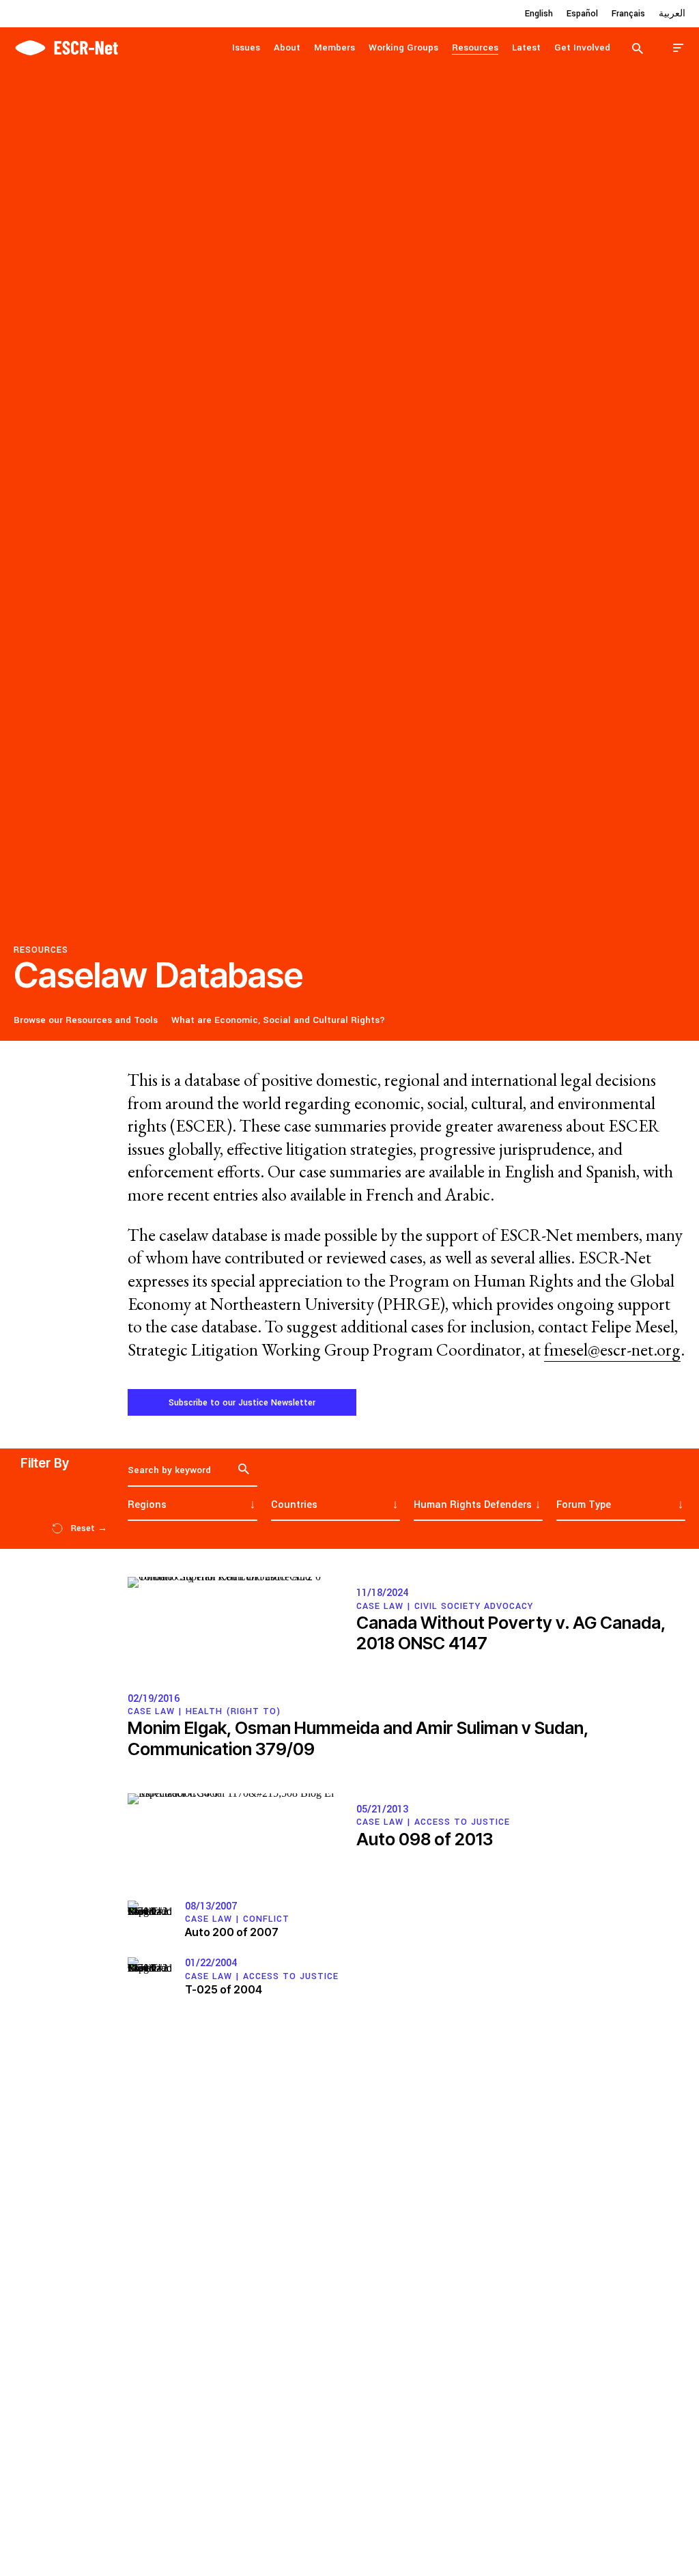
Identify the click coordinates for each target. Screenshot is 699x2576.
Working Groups (403, 47)
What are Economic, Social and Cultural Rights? (278, 1020)
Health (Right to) (233, 1711)
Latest (526, 47)
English (539, 14)
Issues (246, 47)
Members (334, 47)
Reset (89, 1528)
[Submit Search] (638, 48)
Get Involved (582, 47)
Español (582, 14)
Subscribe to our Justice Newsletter (242, 1403)
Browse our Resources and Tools (86, 1020)
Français (628, 14)
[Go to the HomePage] (66, 46)
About (287, 47)
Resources (475, 47)
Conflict (266, 1919)
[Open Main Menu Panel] (679, 47)
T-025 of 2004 (224, 1989)
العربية (672, 14)
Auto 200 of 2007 (232, 1932)
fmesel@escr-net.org (612, 1350)
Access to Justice (462, 1822)
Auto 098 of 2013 (425, 1839)
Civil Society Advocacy (474, 1606)
